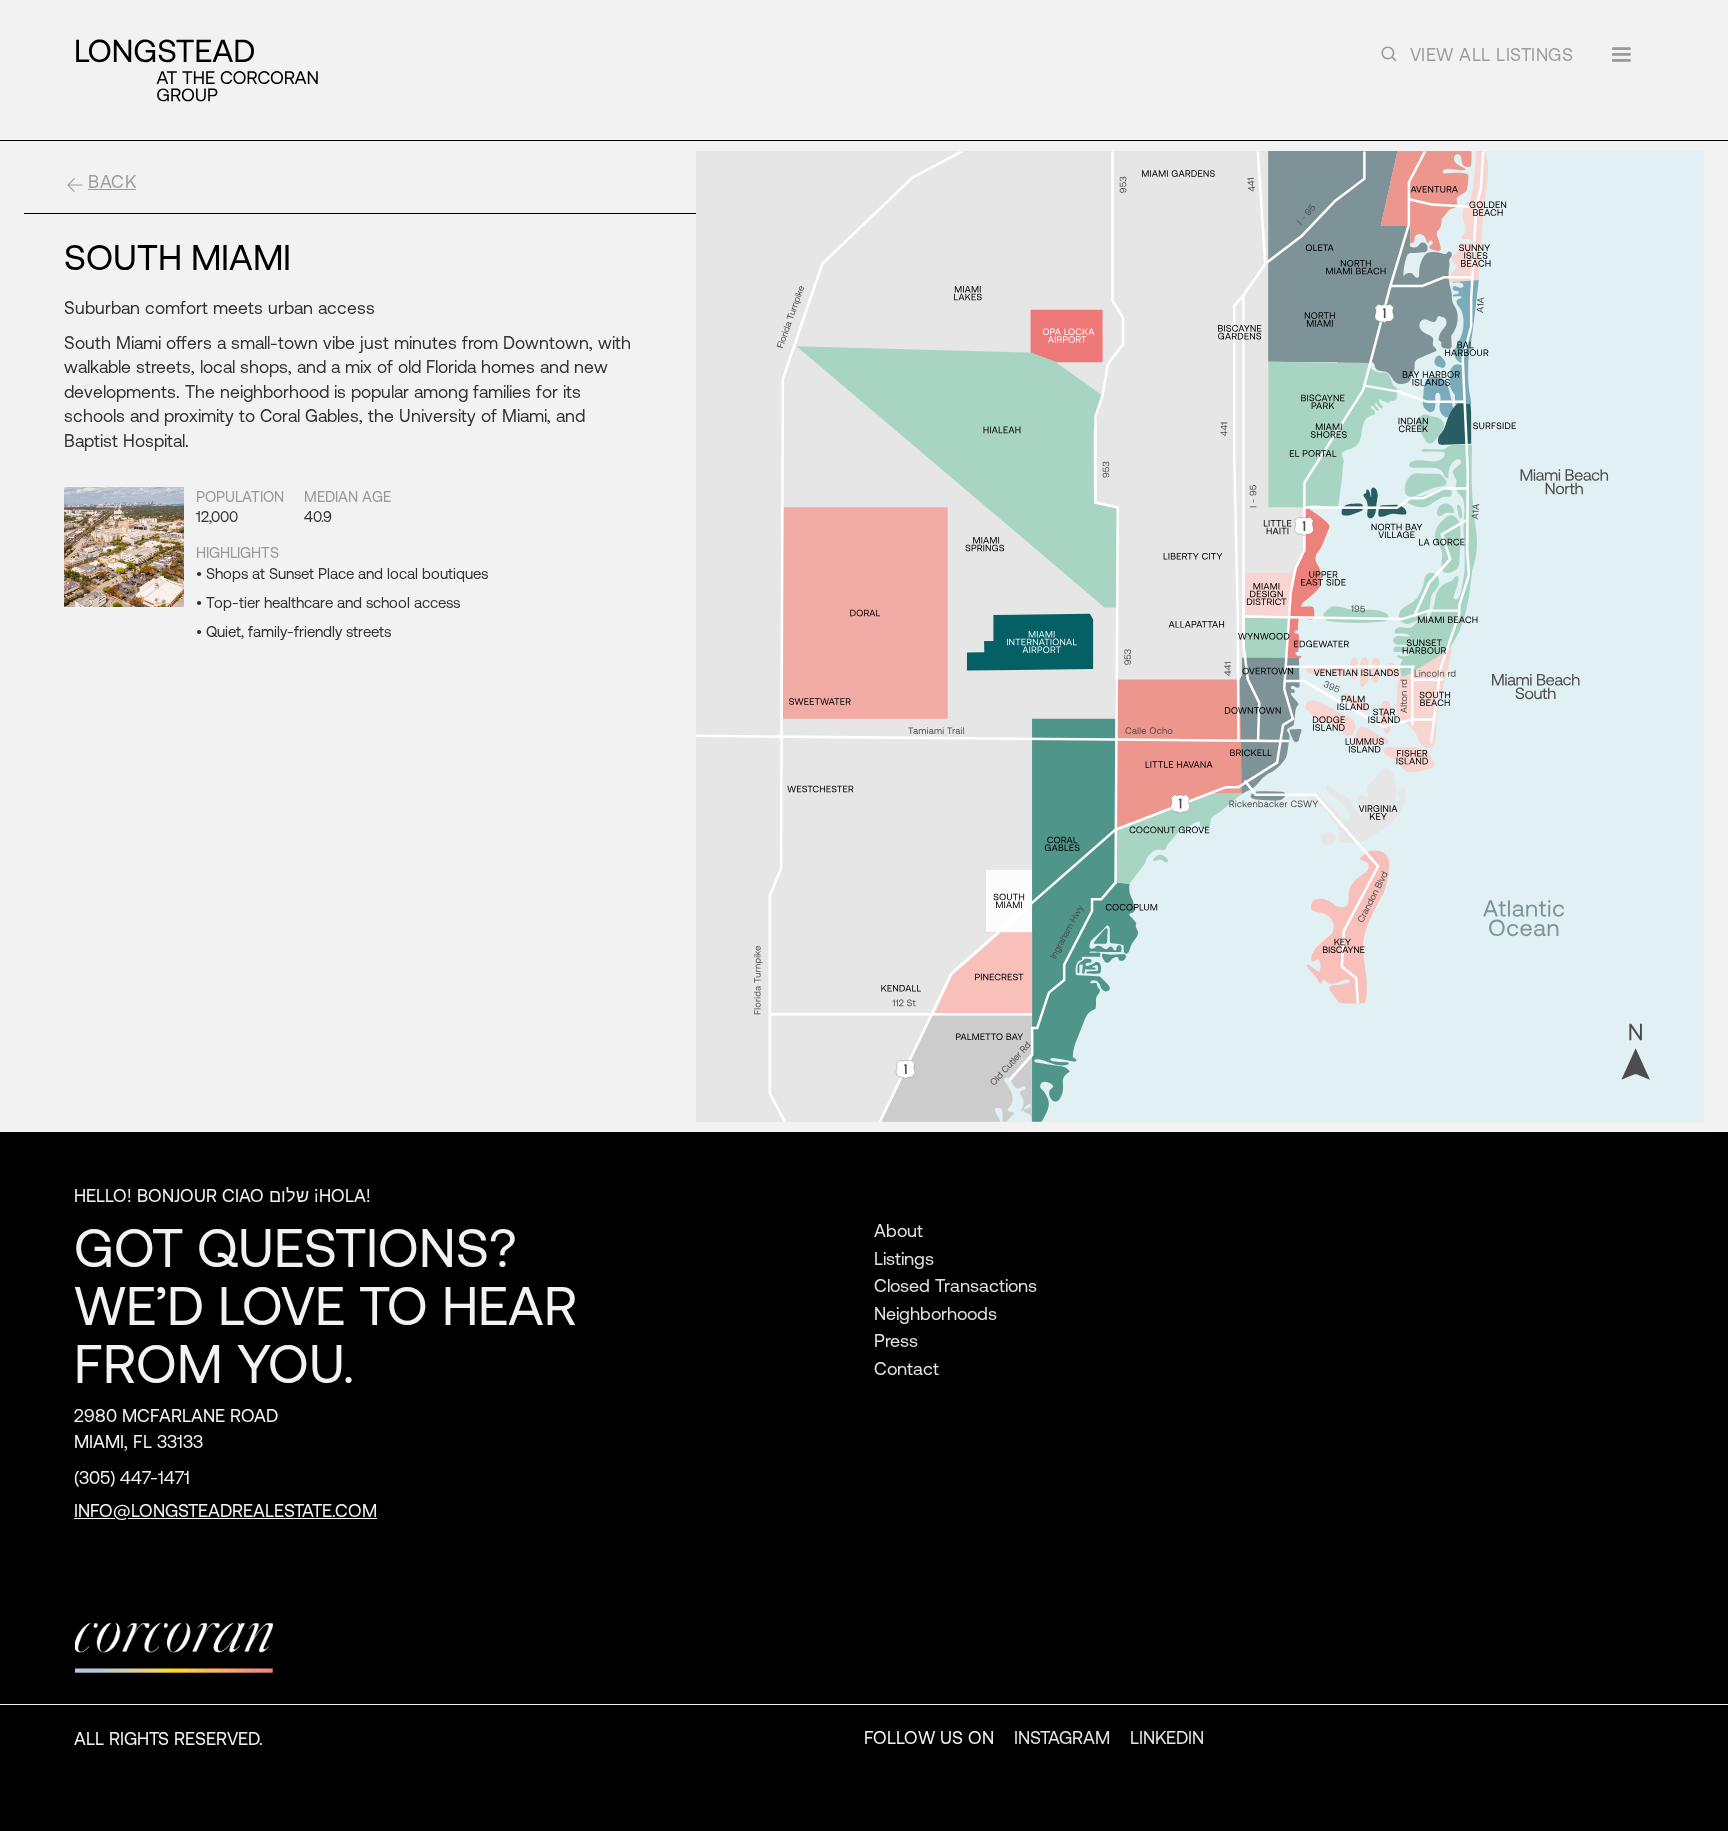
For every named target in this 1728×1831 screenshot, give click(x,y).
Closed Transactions (955, 1285)
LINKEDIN (1167, 1737)
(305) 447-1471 (132, 1477)
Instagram (1062, 1737)
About (898, 1230)
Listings (904, 1258)
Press (896, 1340)
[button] (1621, 61)
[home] (196, 70)
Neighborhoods (935, 1313)
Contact (906, 1368)
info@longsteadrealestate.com (225, 1510)
